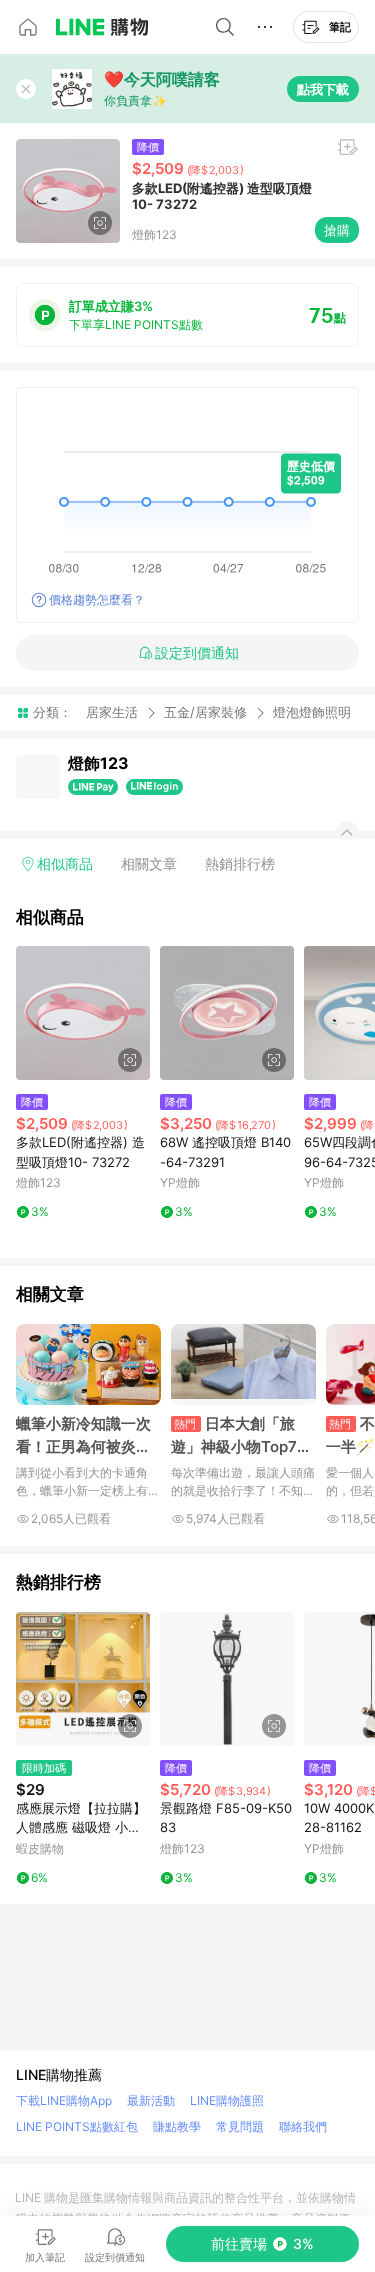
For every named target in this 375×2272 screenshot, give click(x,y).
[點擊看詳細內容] (83, 1013)
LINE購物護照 (227, 2100)
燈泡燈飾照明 (312, 712)
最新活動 (151, 2100)
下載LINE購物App (64, 2100)
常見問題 (240, 2126)
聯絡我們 (303, 2126)
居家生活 (112, 712)
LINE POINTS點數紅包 (77, 2126)
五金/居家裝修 (205, 712)
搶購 (337, 230)
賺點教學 (177, 2126)
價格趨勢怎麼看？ (97, 599)
